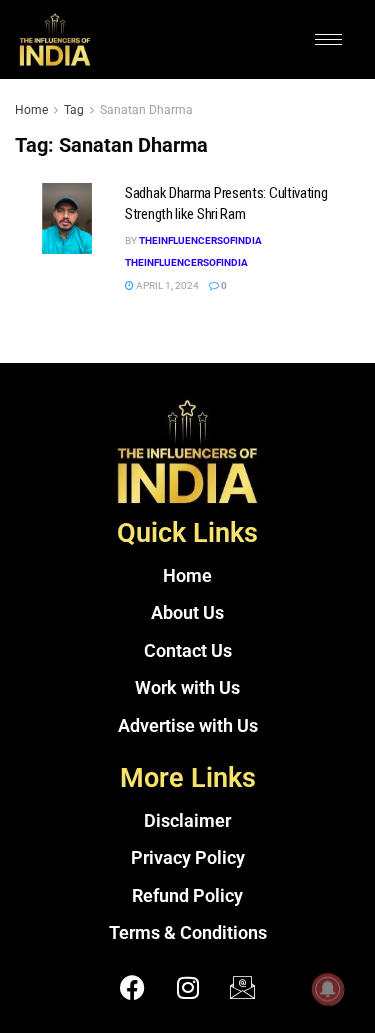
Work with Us (187, 688)
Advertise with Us (188, 726)
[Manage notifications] (328, 989)
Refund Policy (187, 896)
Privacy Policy (188, 858)
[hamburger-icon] (328, 39)
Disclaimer (187, 821)
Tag (74, 110)
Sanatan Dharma (146, 110)
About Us (187, 613)
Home (31, 110)
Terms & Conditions (188, 933)
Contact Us (188, 651)
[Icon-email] (243, 988)
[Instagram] (188, 988)
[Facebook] (133, 988)
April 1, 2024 (166, 285)
